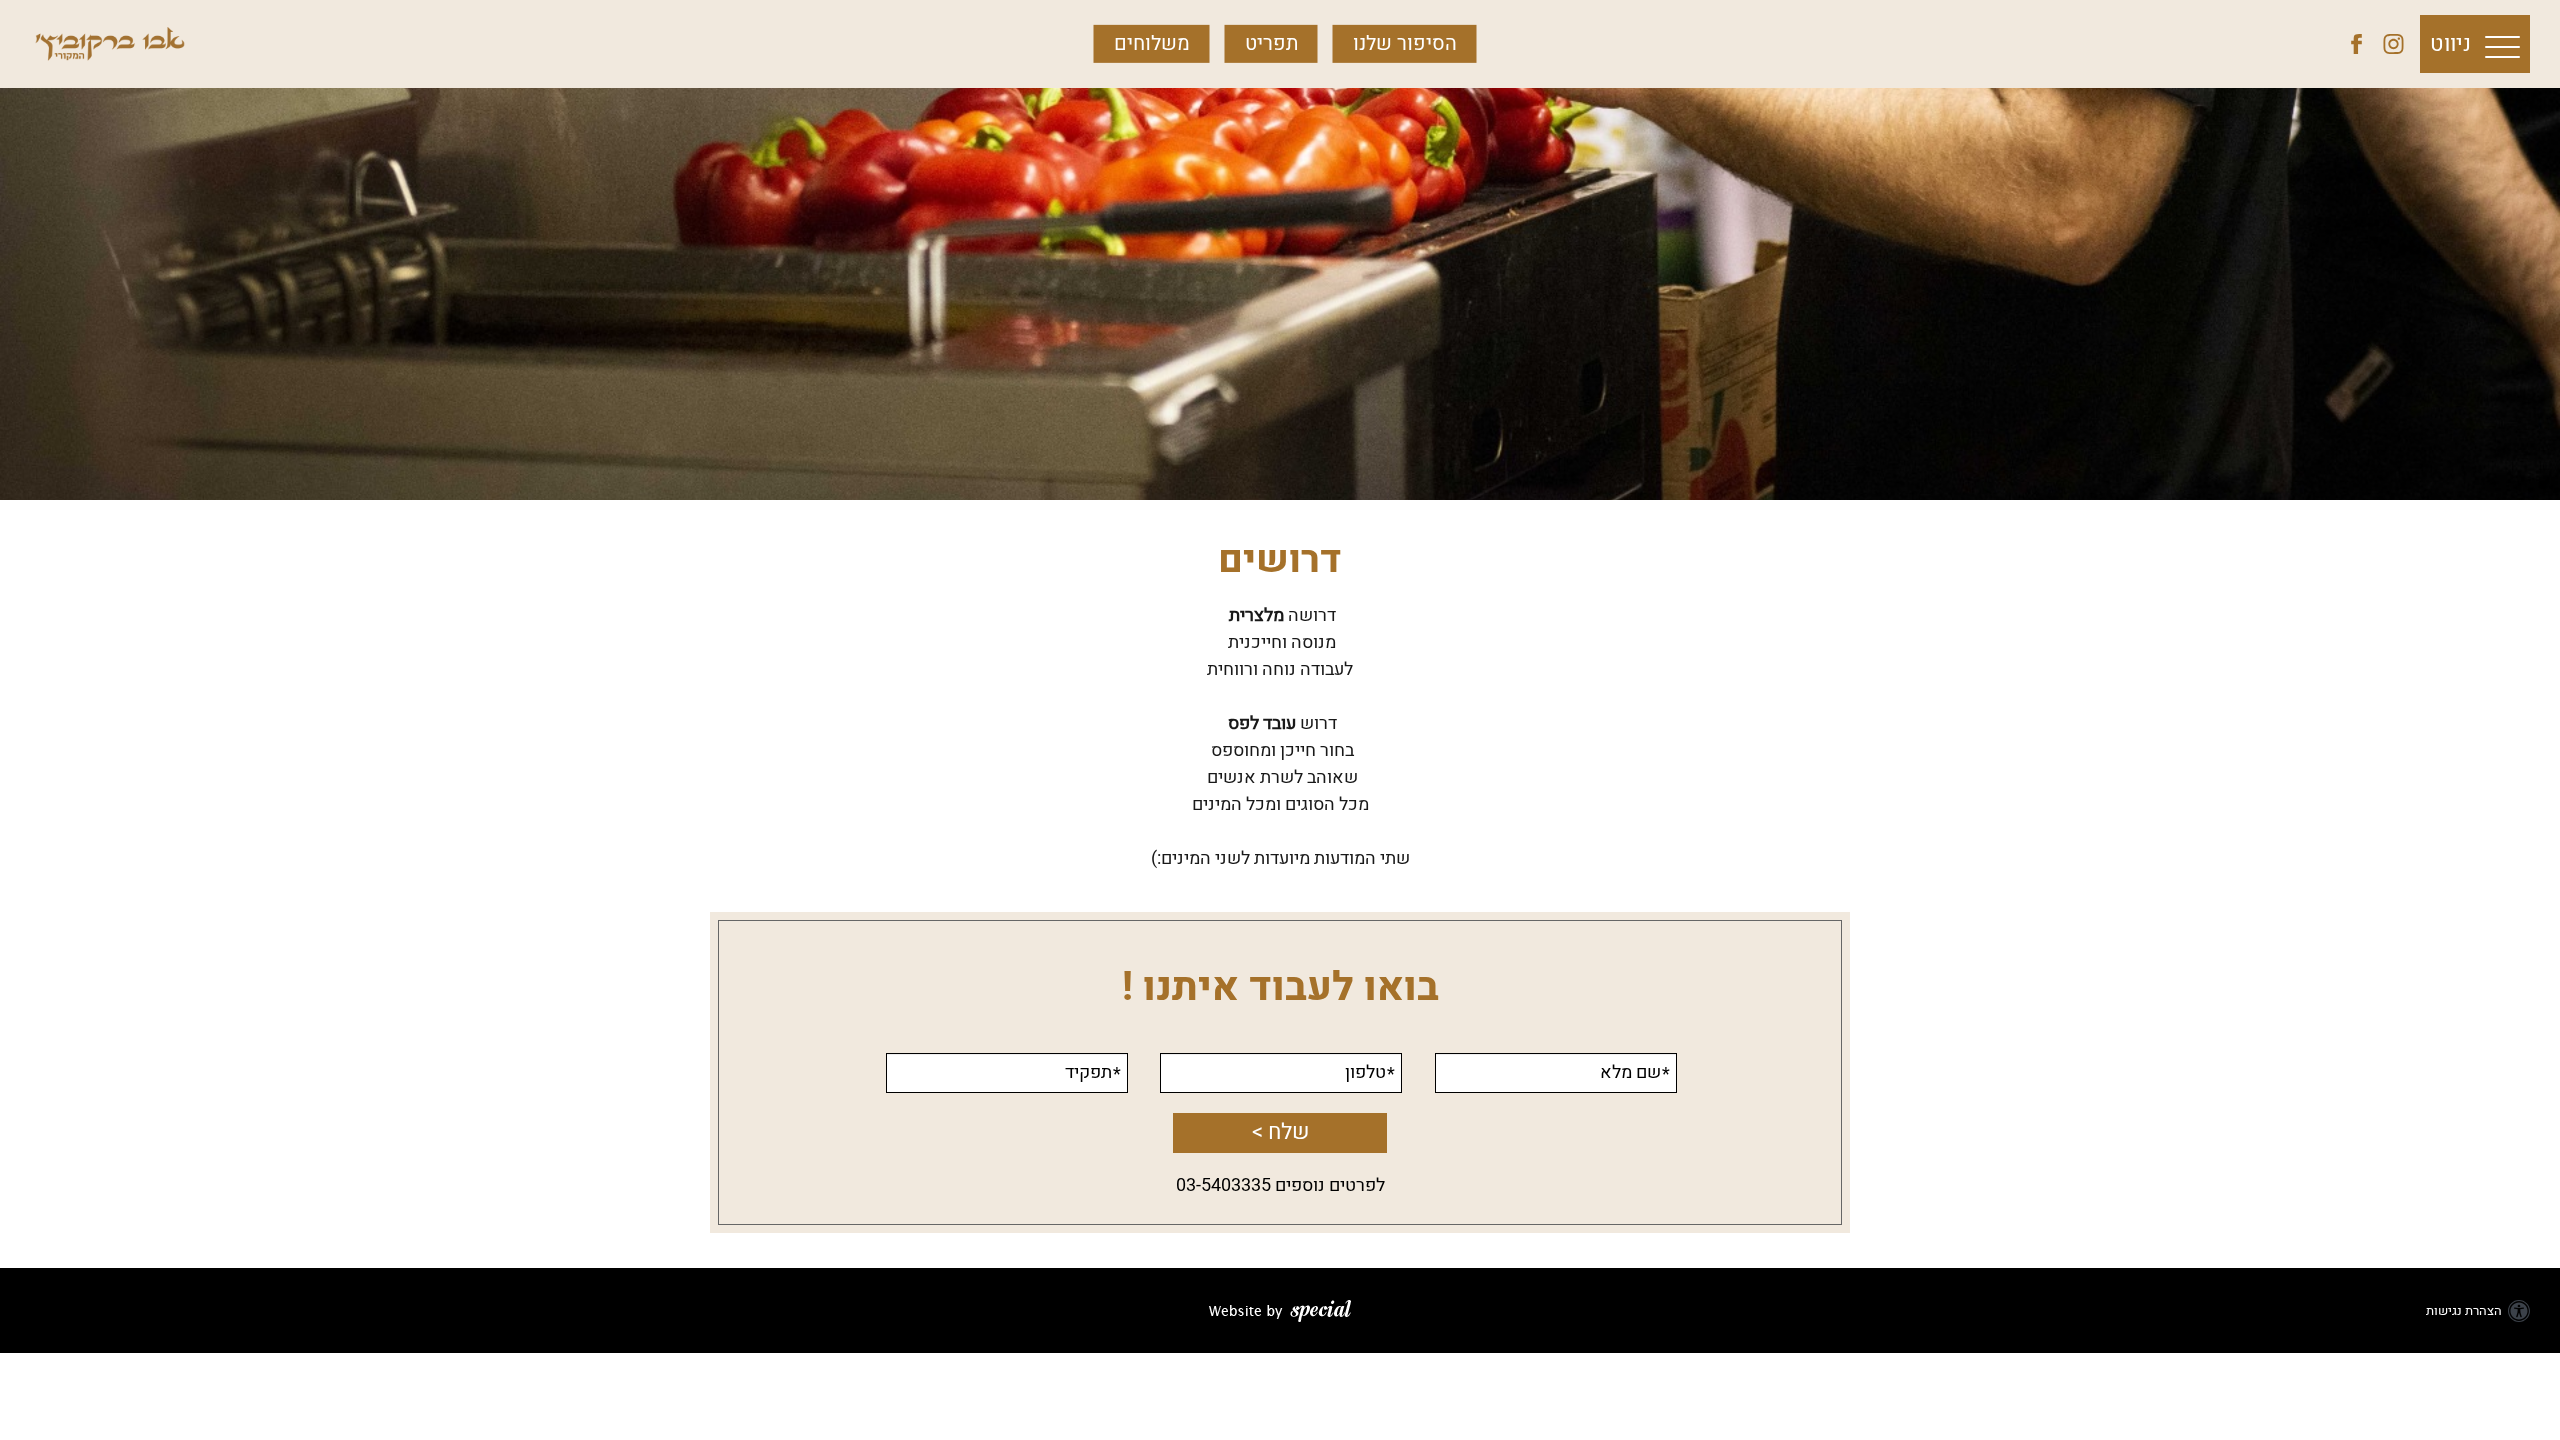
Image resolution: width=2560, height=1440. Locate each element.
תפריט (1271, 43)
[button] (2475, 44)
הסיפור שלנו (1405, 43)
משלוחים (1152, 43)
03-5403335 (1223, 1185)
